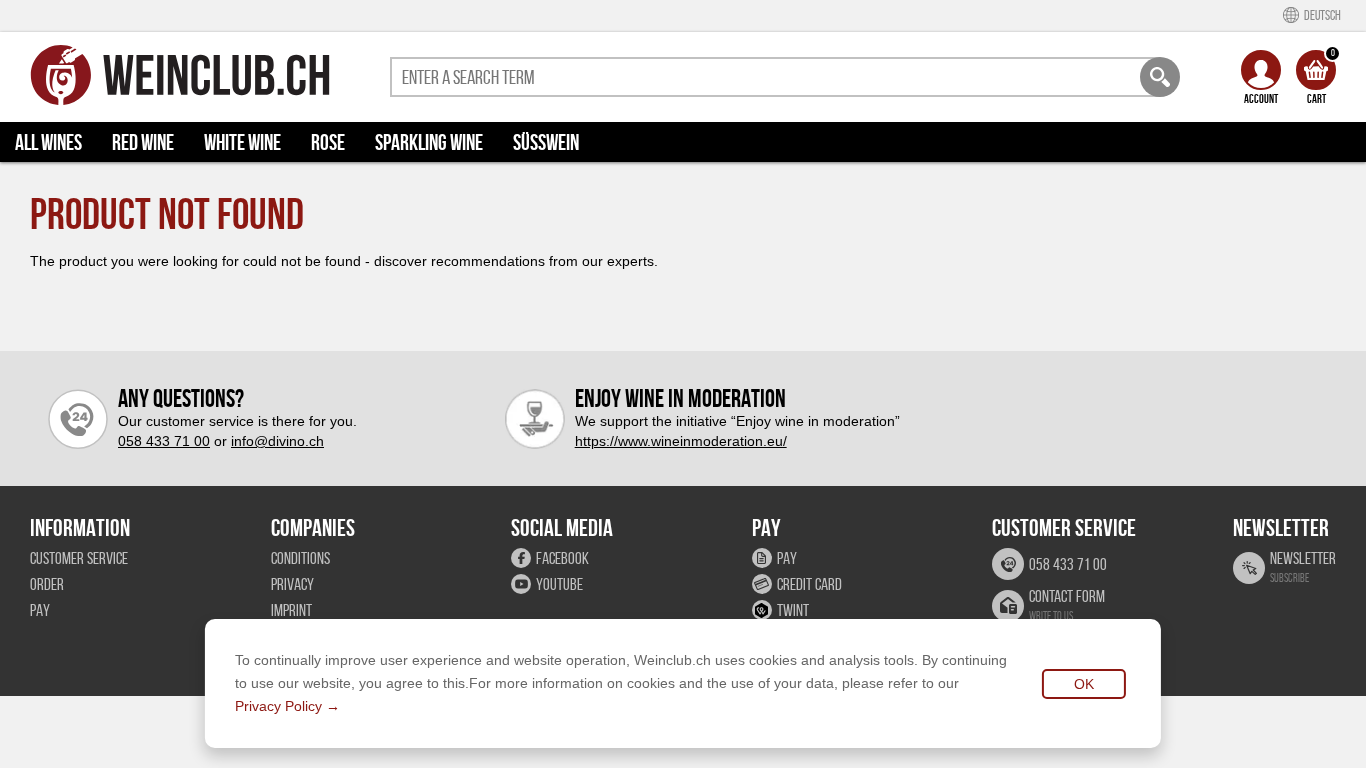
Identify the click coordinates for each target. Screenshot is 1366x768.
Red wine (143, 142)
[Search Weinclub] (1160, 77)
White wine (242, 142)
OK (1084, 684)
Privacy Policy (278, 706)
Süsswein (546, 142)
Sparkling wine (429, 142)
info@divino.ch (277, 441)
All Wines (48, 142)
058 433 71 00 (164, 441)
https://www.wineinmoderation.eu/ (681, 441)
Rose (328, 142)
